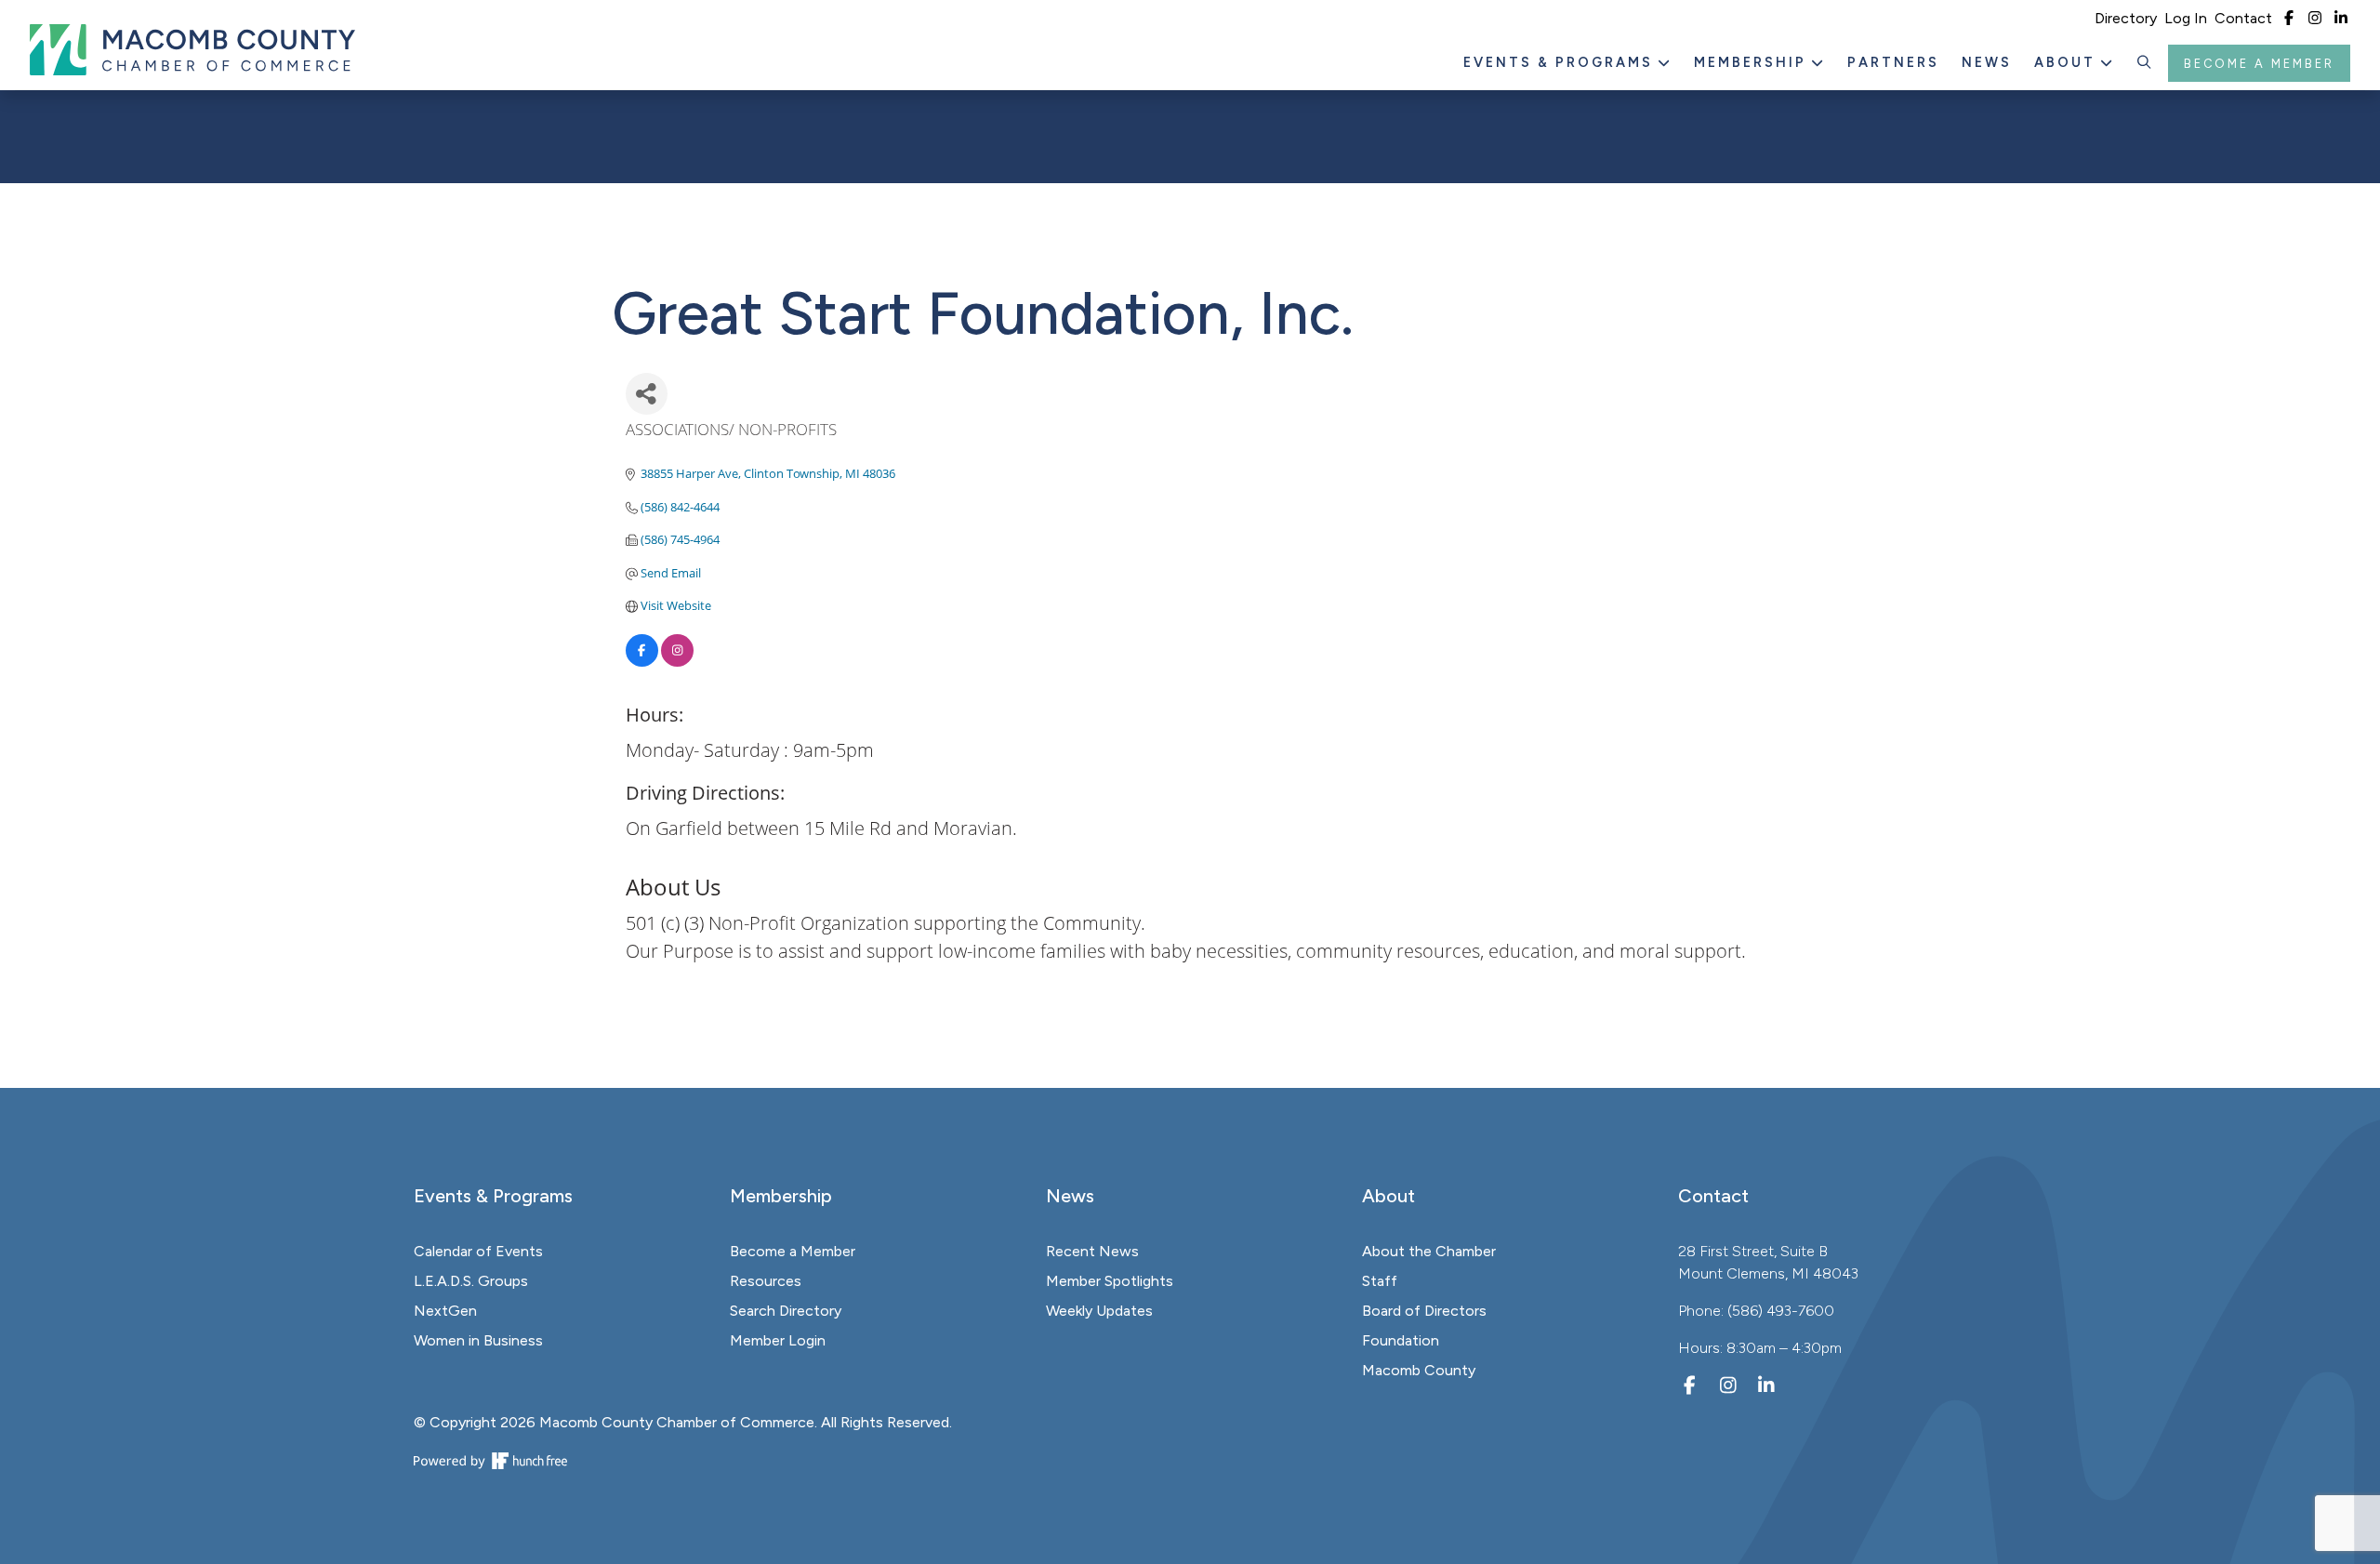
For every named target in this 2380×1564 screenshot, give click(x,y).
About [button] (2068, 62)
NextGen (445, 1311)
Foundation (1401, 1340)
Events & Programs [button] (1561, 62)
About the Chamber (1429, 1251)
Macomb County (1419, 1370)
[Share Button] (647, 394)
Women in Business (478, 1340)
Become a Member (2259, 64)
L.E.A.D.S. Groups (471, 1281)
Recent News (1092, 1251)
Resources (766, 1281)
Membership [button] (1753, 62)
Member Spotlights (1110, 1281)
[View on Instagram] (677, 662)
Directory (2126, 18)
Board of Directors (1424, 1311)
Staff (1380, 1281)
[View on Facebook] (642, 662)
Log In (2186, 18)
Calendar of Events (478, 1251)
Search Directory (786, 1311)
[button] (2145, 63)
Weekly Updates (1099, 1311)
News (1987, 62)
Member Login (778, 1340)
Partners (1893, 62)
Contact (2243, 18)
